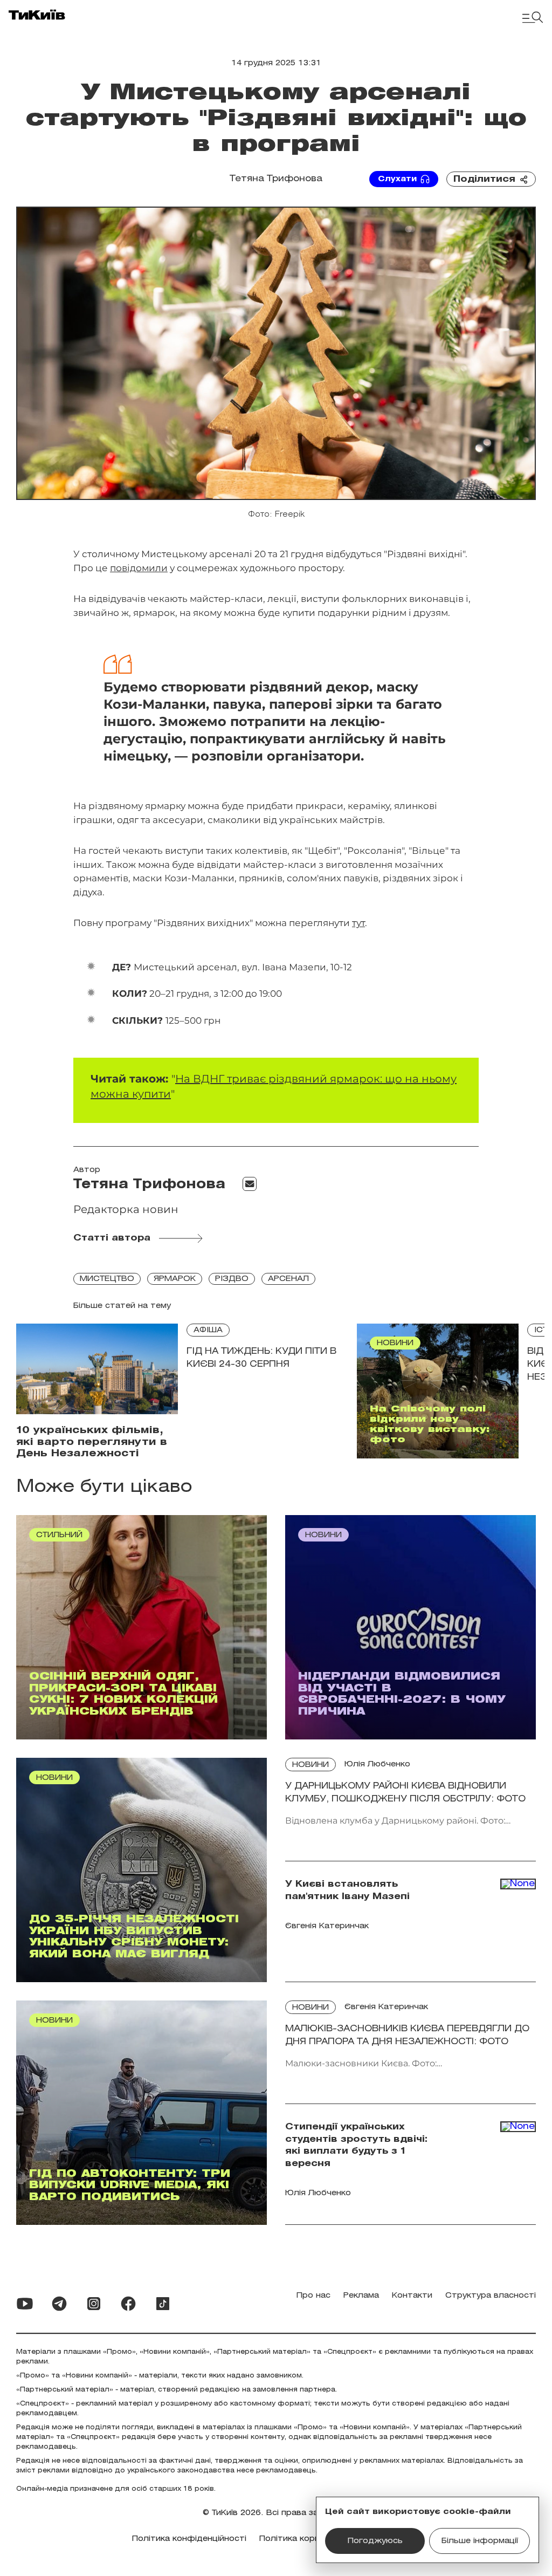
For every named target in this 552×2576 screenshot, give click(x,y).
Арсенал (288, 1279)
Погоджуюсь (375, 2541)
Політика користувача (306, 2539)
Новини (310, 1765)
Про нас (313, 2296)
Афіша (208, 1330)
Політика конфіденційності (189, 2539)
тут (358, 923)
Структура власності (491, 2296)
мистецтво (107, 1279)
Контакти (412, 2296)
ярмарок (175, 1279)
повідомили (139, 568)
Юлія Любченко (377, 1765)
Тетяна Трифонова (276, 179)
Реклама (361, 2296)
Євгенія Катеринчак (386, 2007)
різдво (232, 1279)
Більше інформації (480, 2541)
